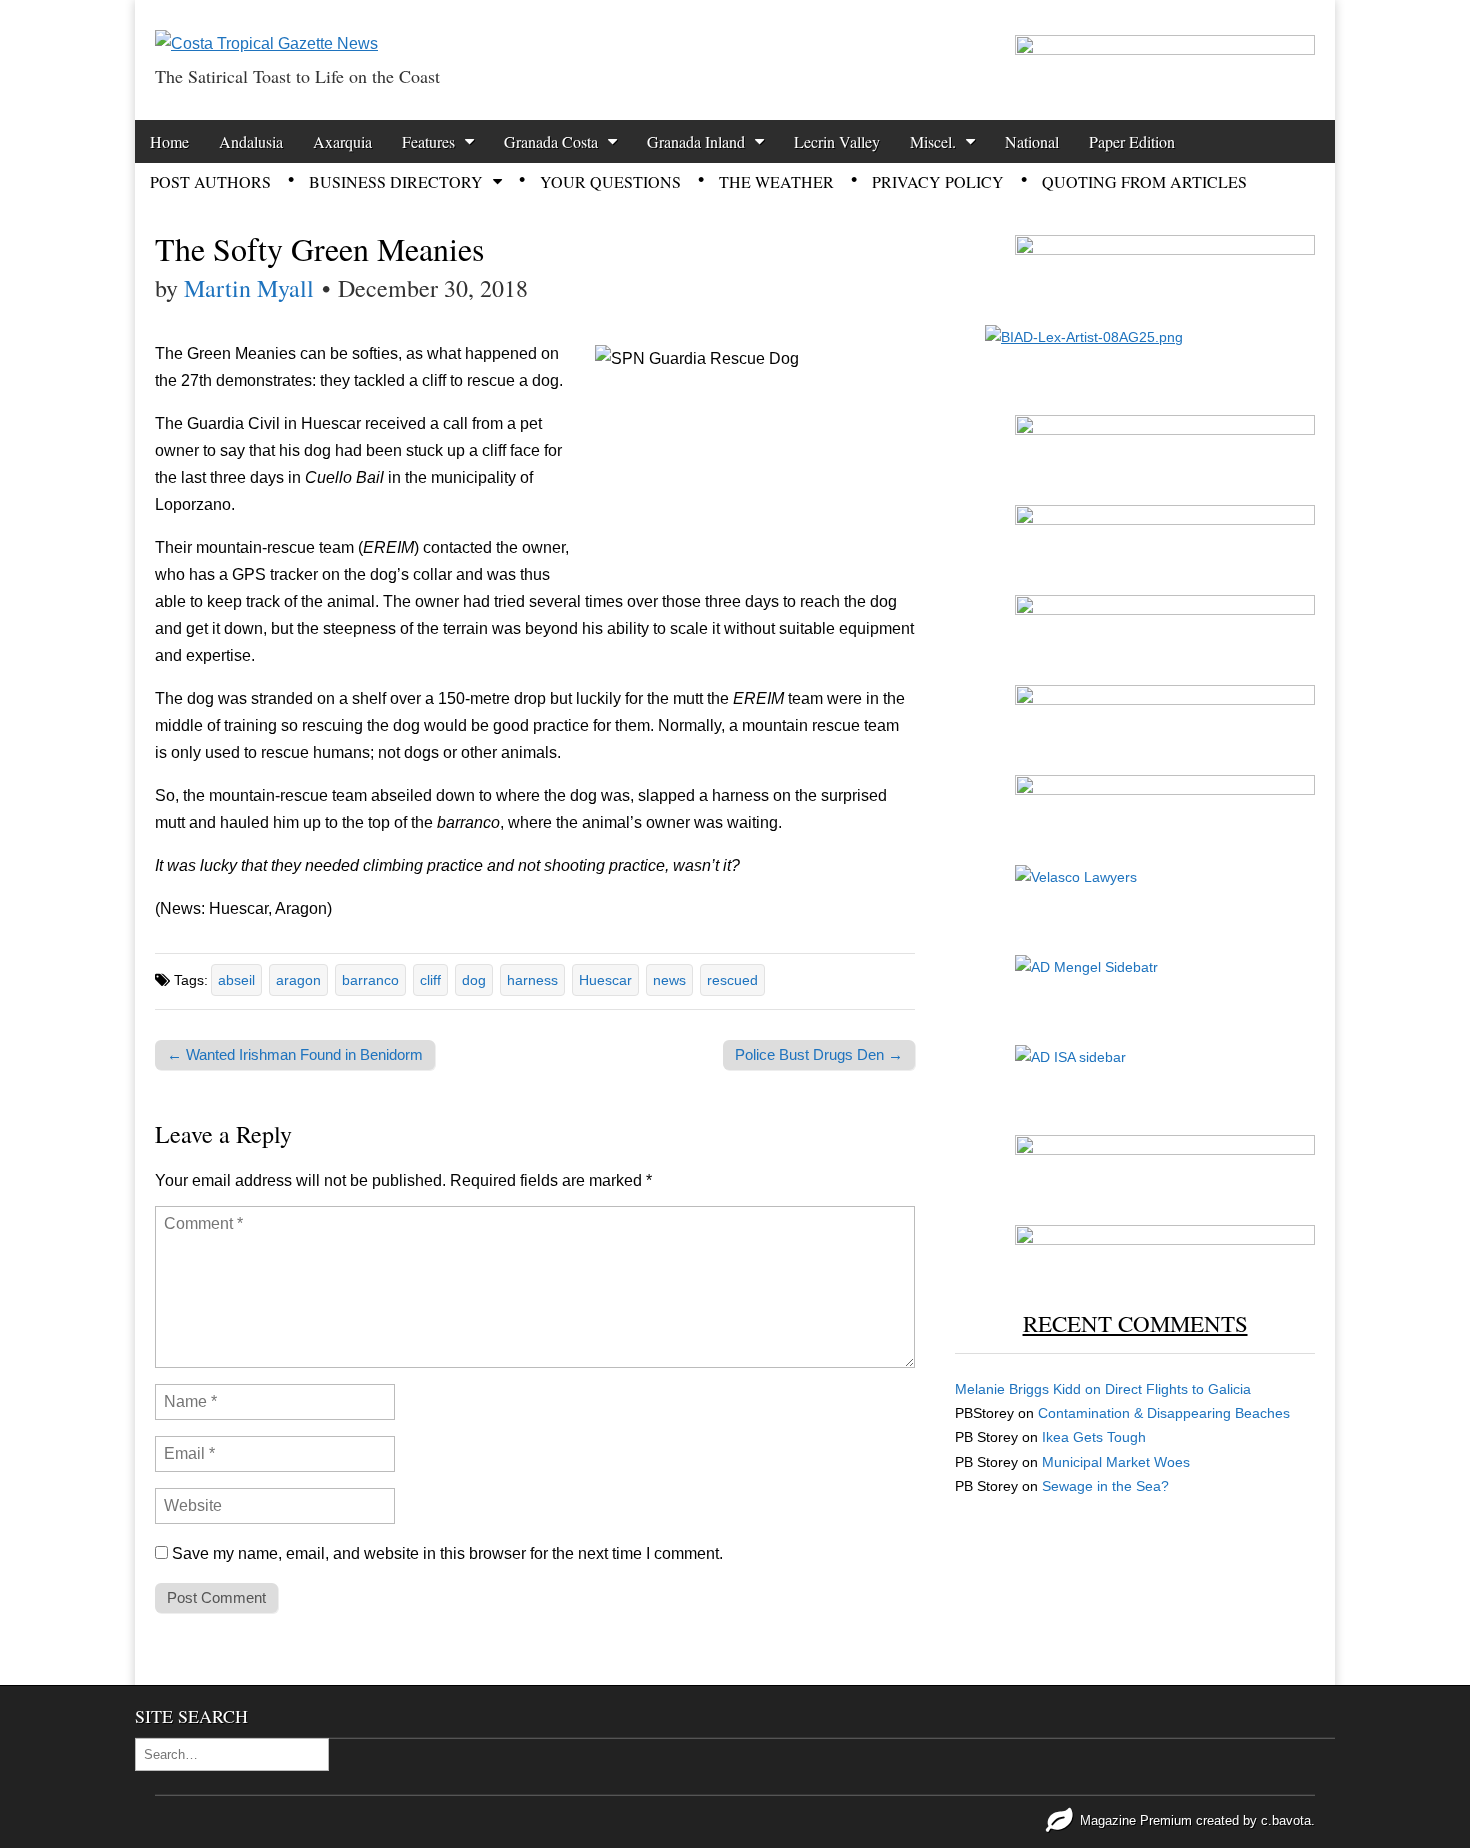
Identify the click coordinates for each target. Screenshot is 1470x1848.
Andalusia (251, 141)
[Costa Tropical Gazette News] (266, 28)
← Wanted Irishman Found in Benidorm (295, 1054)
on (1030, 1389)
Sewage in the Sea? (1105, 1486)
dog (474, 980)
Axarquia (342, 141)
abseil (236, 980)
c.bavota (1286, 1820)
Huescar (605, 980)
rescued (732, 980)
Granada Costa (551, 141)
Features (428, 141)
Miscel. (933, 141)
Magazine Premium (1136, 1820)
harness (532, 980)
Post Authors (210, 181)
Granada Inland (696, 141)
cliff (430, 980)
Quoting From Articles (1144, 181)
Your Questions (610, 181)
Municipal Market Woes (1116, 1462)
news (669, 980)
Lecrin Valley (837, 141)
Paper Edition (1132, 141)
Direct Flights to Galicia (1178, 1389)
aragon (298, 980)
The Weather (776, 181)
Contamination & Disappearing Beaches (1164, 1413)
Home (169, 141)
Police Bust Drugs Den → (819, 1054)
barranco (370, 980)
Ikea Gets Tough (1094, 1437)
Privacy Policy (938, 181)
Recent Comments (1135, 1323)
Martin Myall (249, 288)
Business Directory (396, 181)
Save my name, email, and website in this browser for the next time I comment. (447, 1553)
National (1032, 141)
